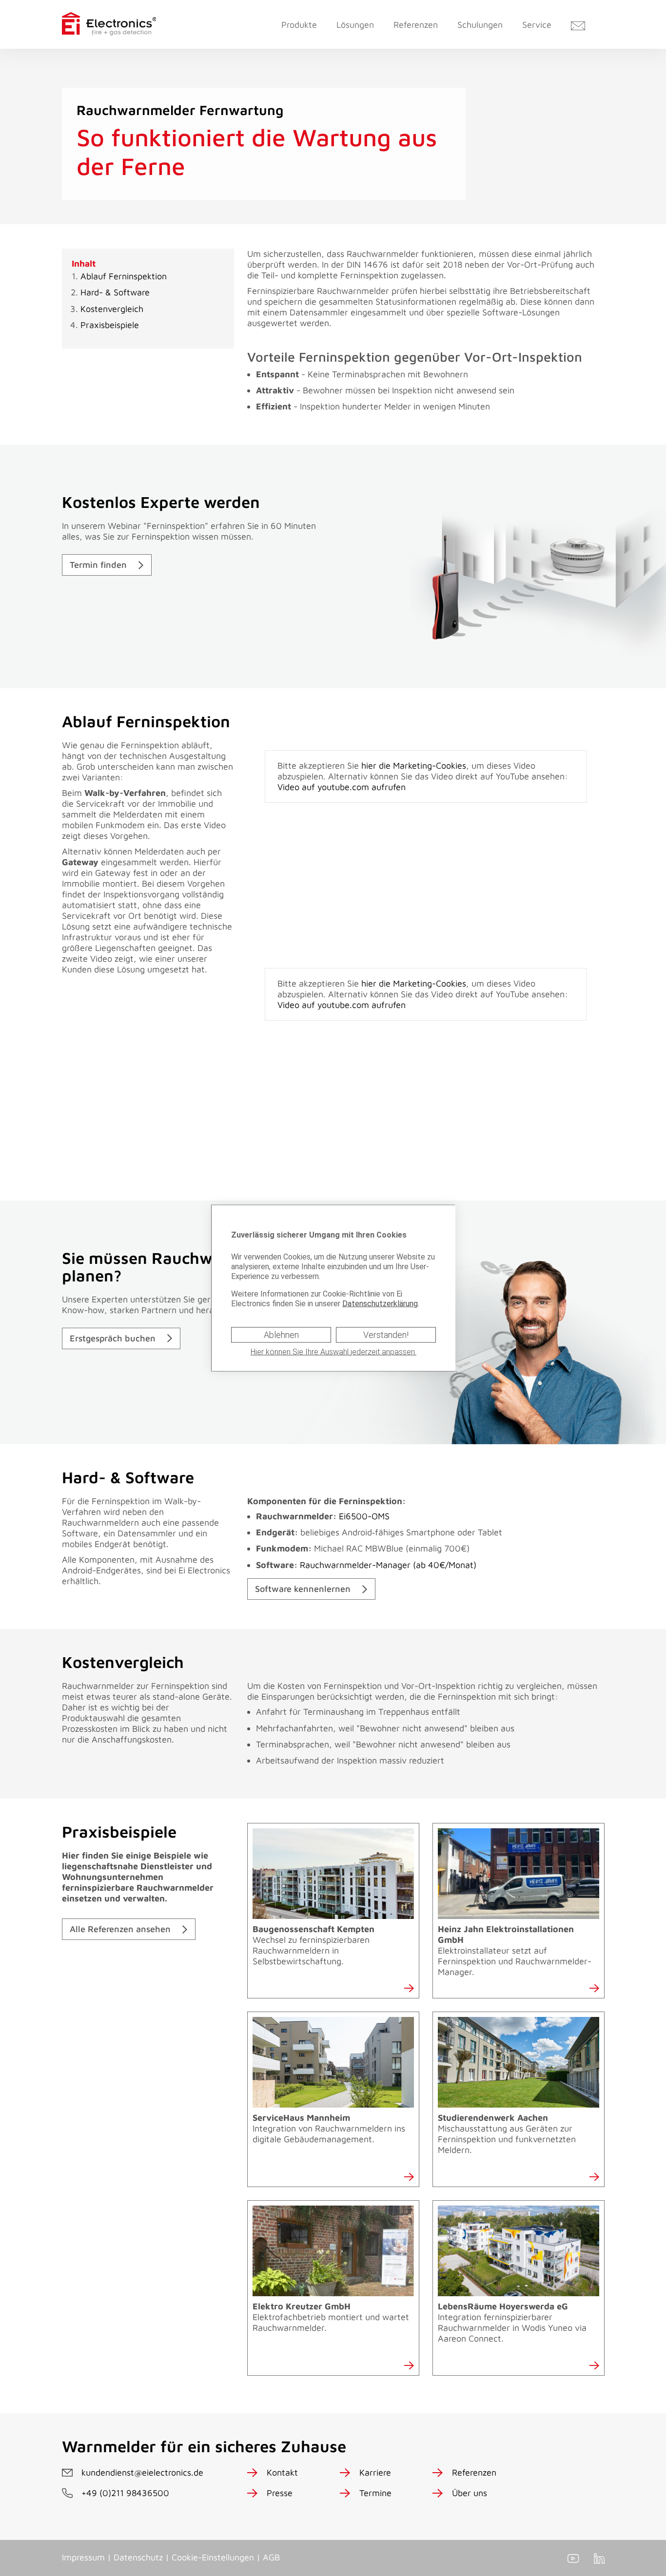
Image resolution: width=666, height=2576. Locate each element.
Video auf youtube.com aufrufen (342, 787)
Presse (280, 2493)
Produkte (299, 25)
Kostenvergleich (112, 309)
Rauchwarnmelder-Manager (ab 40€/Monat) (366, 1565)
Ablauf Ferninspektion (124, 276)
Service (537, 25)
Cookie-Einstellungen (213, 2557)
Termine (375, 2493)
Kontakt (282, 2472)
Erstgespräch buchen (113, 1338)
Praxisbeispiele (110, 325)
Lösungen (355, 25)
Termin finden (98, 565)
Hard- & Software (115, 292)
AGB (271, 2557)
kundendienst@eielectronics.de (142, 2472)
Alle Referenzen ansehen (120, 1929)
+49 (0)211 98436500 (125, 2493)
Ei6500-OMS (323, 1516)
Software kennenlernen (303, 1589)
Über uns (470, 2493)
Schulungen (480, 25)
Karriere (375, 2472)
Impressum (83, 2557)
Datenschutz (138, 2557)
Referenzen (416, 25)
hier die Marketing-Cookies (414, 765)
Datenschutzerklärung (380, 1303)
